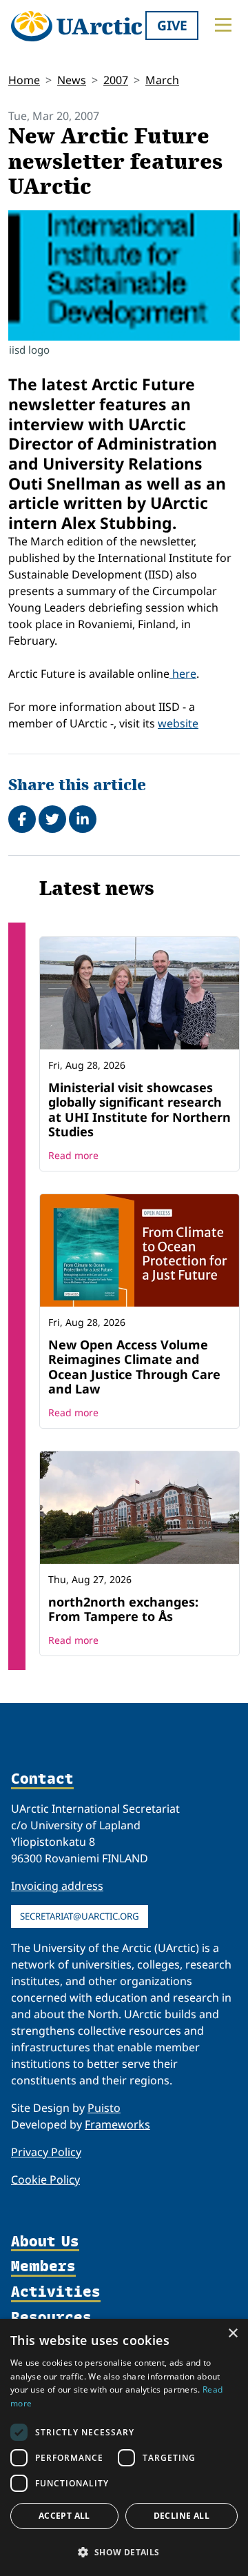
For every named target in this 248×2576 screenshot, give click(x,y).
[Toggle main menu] (223, 25)
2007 (116, 80)
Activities (56, 2292)
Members (43, 2267)
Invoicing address (57, 1886)
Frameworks (117, 2124)
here (183, 674)
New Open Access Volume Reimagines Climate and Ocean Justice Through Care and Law (134, 1367)
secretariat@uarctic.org (80, 1916)
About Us (45, 2242)
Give (172, 25)
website (178, 723)
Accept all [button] (64, 2516)
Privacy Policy (46, 2152)
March (162, 80)
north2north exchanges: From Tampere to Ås (123, 1609)
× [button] (232, 2334)
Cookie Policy (45, 2180)
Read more (73, 1155)
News (72, 80)
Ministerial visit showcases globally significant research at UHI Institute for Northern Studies (139, 1110)
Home (24, 80)
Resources (51, 2318)
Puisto (104, 2108)
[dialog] (124, 2447)
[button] (124, 2552)
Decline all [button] (182, 2516)
